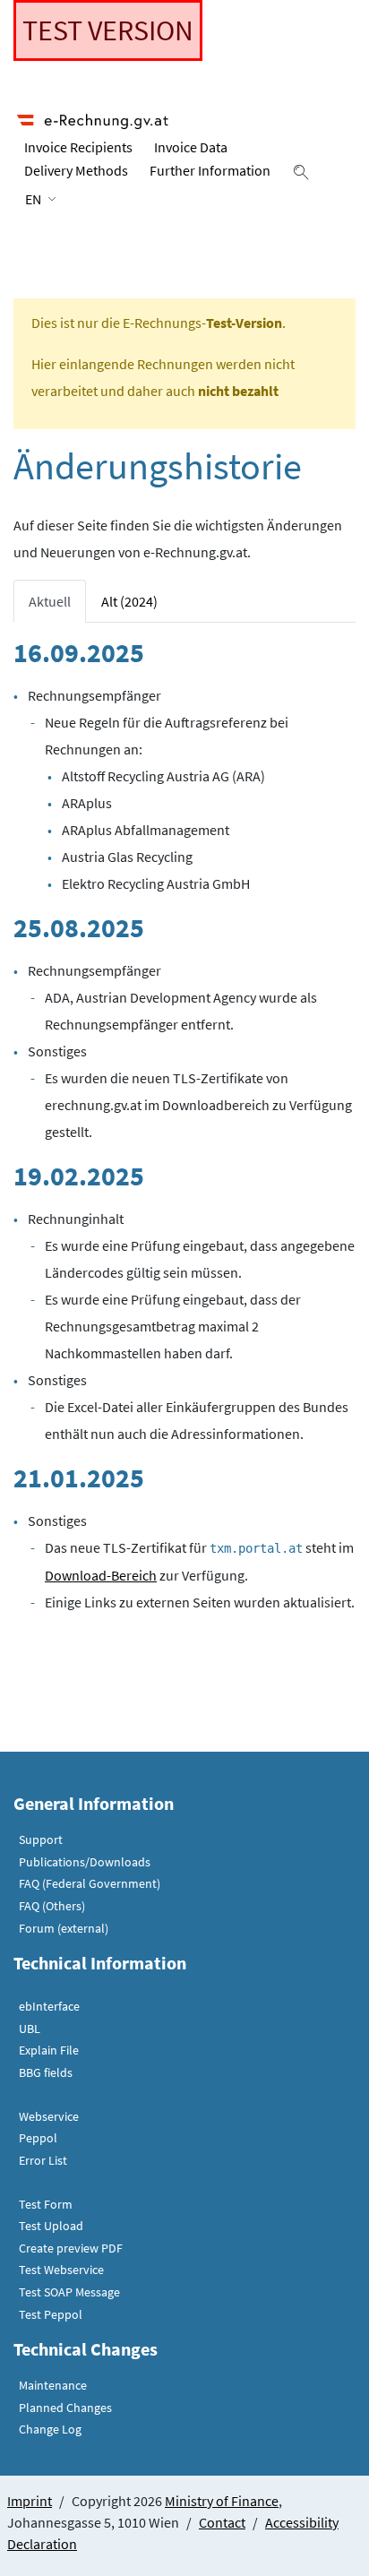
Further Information (210, 170)
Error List (43, 2160)
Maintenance (53, 2385)
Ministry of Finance (222, 2501)
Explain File (49, 2050)
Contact (222, 2522)
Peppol (38, 2138)
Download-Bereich (101, 1575)
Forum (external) (64, 1928)
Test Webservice (61, 2270)
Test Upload (51, 2226)
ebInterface (49, 2006)
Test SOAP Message (69, 2292)
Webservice (49, 2116)
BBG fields (46, 2072)
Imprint (30, 2501)
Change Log (50, 2429)
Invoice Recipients (78, 147)
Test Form (46, 2204)
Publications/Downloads (85, 1862)
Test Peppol (51, 2314)
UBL (30, 2029)
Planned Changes (65, 2408)
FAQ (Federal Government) (90, 1883)
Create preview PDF (71, 2248)
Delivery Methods (76, 170)
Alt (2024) (129, 601)
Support (41, 1839)
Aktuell (50, 601)
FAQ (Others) (52, 1906)
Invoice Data (191, 147)
